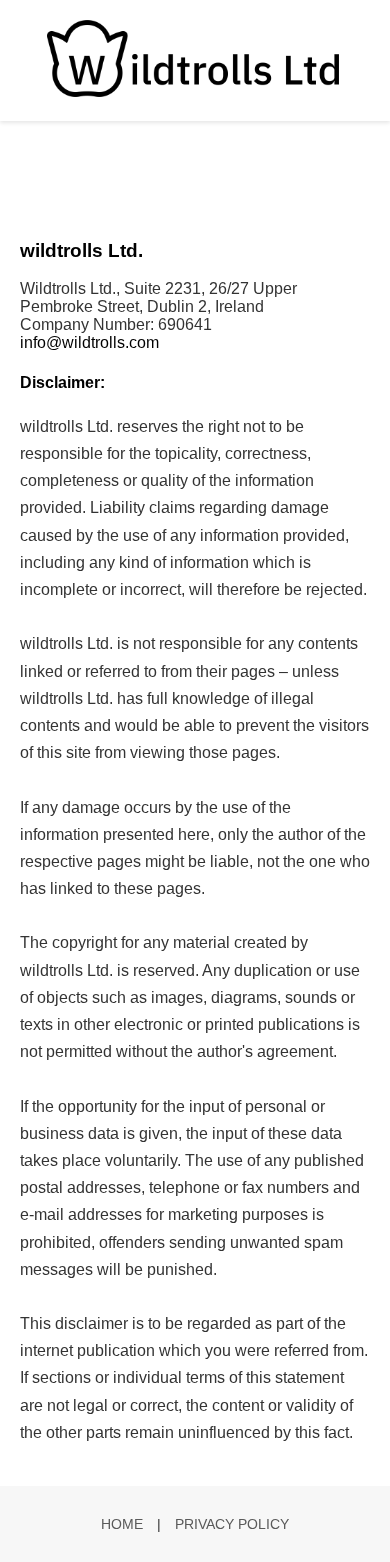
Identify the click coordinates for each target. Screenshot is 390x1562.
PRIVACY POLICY (232, 1524)
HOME (122, 1524)
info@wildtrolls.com (89, 342)
